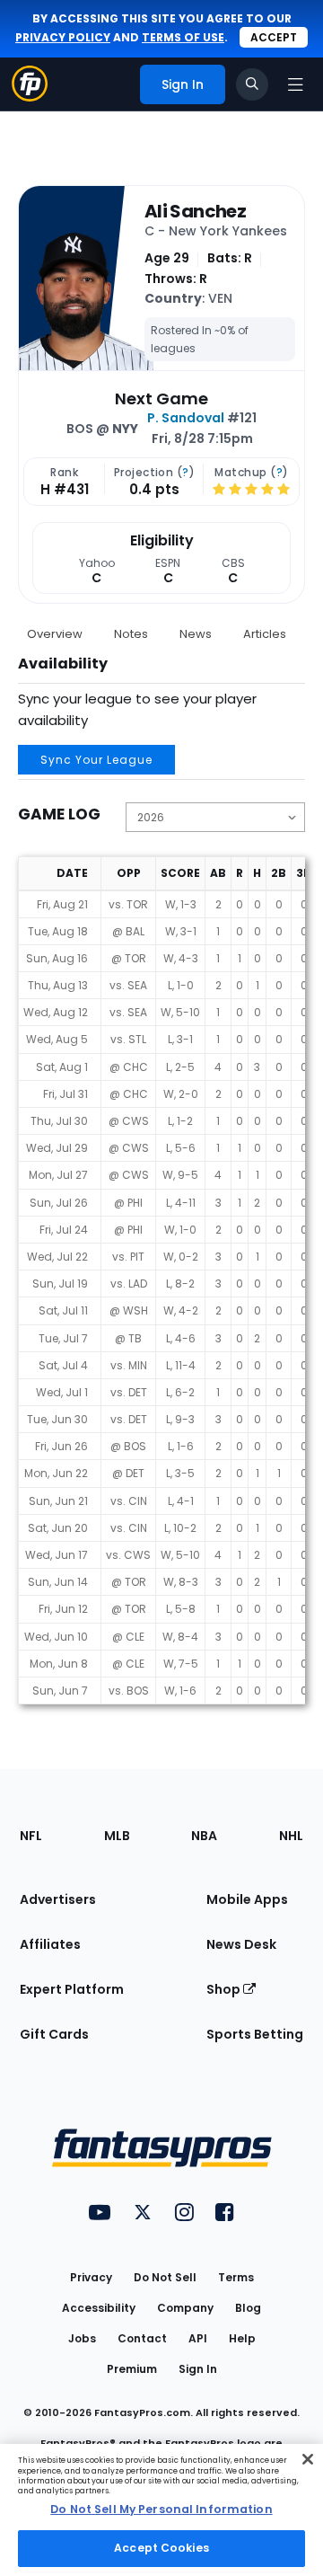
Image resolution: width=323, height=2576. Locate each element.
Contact (142, 2338)
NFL (31, 1836)
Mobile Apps (247, 1899)
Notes (131, 634)
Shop (225, 1989)
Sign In (198, 2369)
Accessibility (99, 2308)
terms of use (183, 37)
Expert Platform (72, 1989)
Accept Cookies (161, 2548)
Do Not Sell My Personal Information (161, 2509)
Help (242, 2338)
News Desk (241, 1944)
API (198, 2338)
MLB (117, 1836)
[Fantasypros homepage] (30, 97)
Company (185, 2308)
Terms (236, 2277)
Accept (274, 37)
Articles (265, 634)
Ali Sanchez (195, 211)
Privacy (91, 2277)
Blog (248, 2308)
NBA (204, 1836)
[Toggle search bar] (252, 84)
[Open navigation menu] (295, 84)
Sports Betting (255, 2034)
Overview (55, 634)
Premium (132, 2369)
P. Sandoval (186, 418)
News (196, 634)
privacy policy (63, 37)
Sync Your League (96, 760)
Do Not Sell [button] (165, 2277)
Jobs (82, 2338)
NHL (291, 1836)
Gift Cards (54, 2034)
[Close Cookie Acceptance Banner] (308, 2459)
